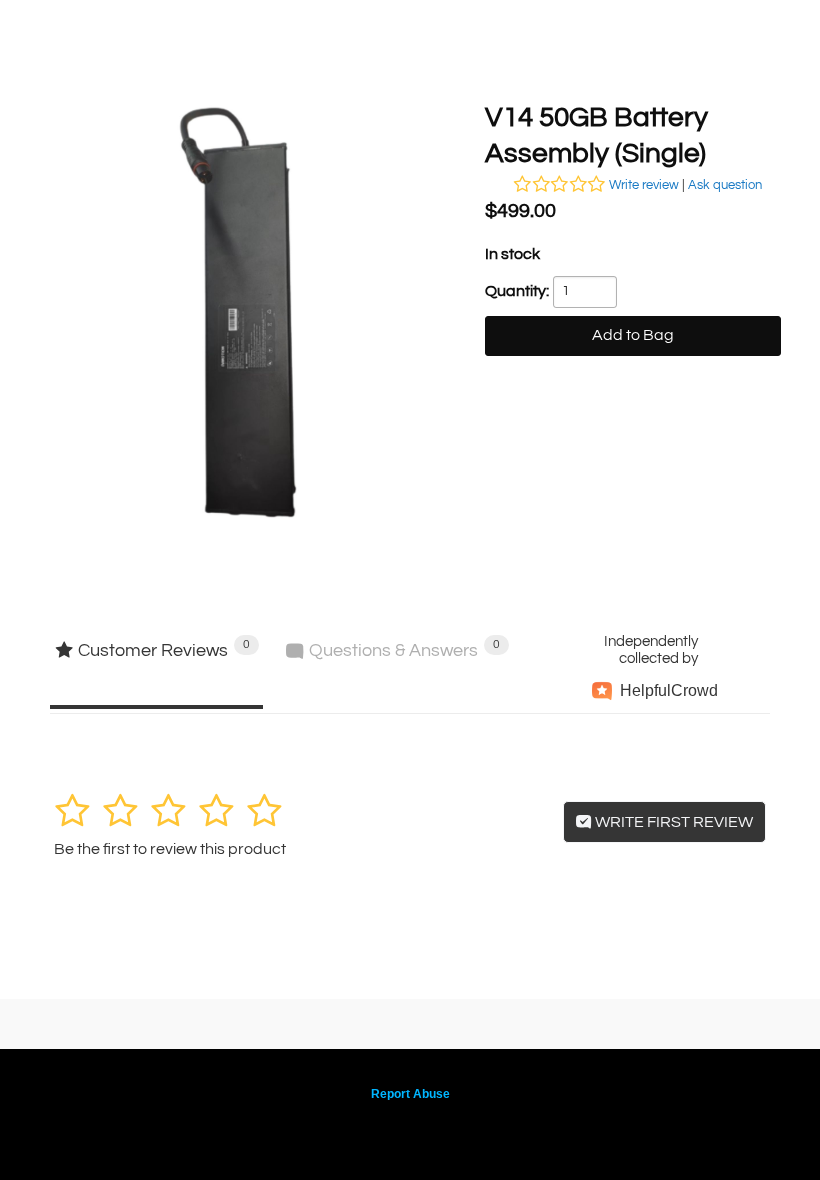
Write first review (672, 822)
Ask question (725, 185)
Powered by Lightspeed (410, 1127)
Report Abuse (410, 1094)
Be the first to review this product (170, 849)
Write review (644, 185)
